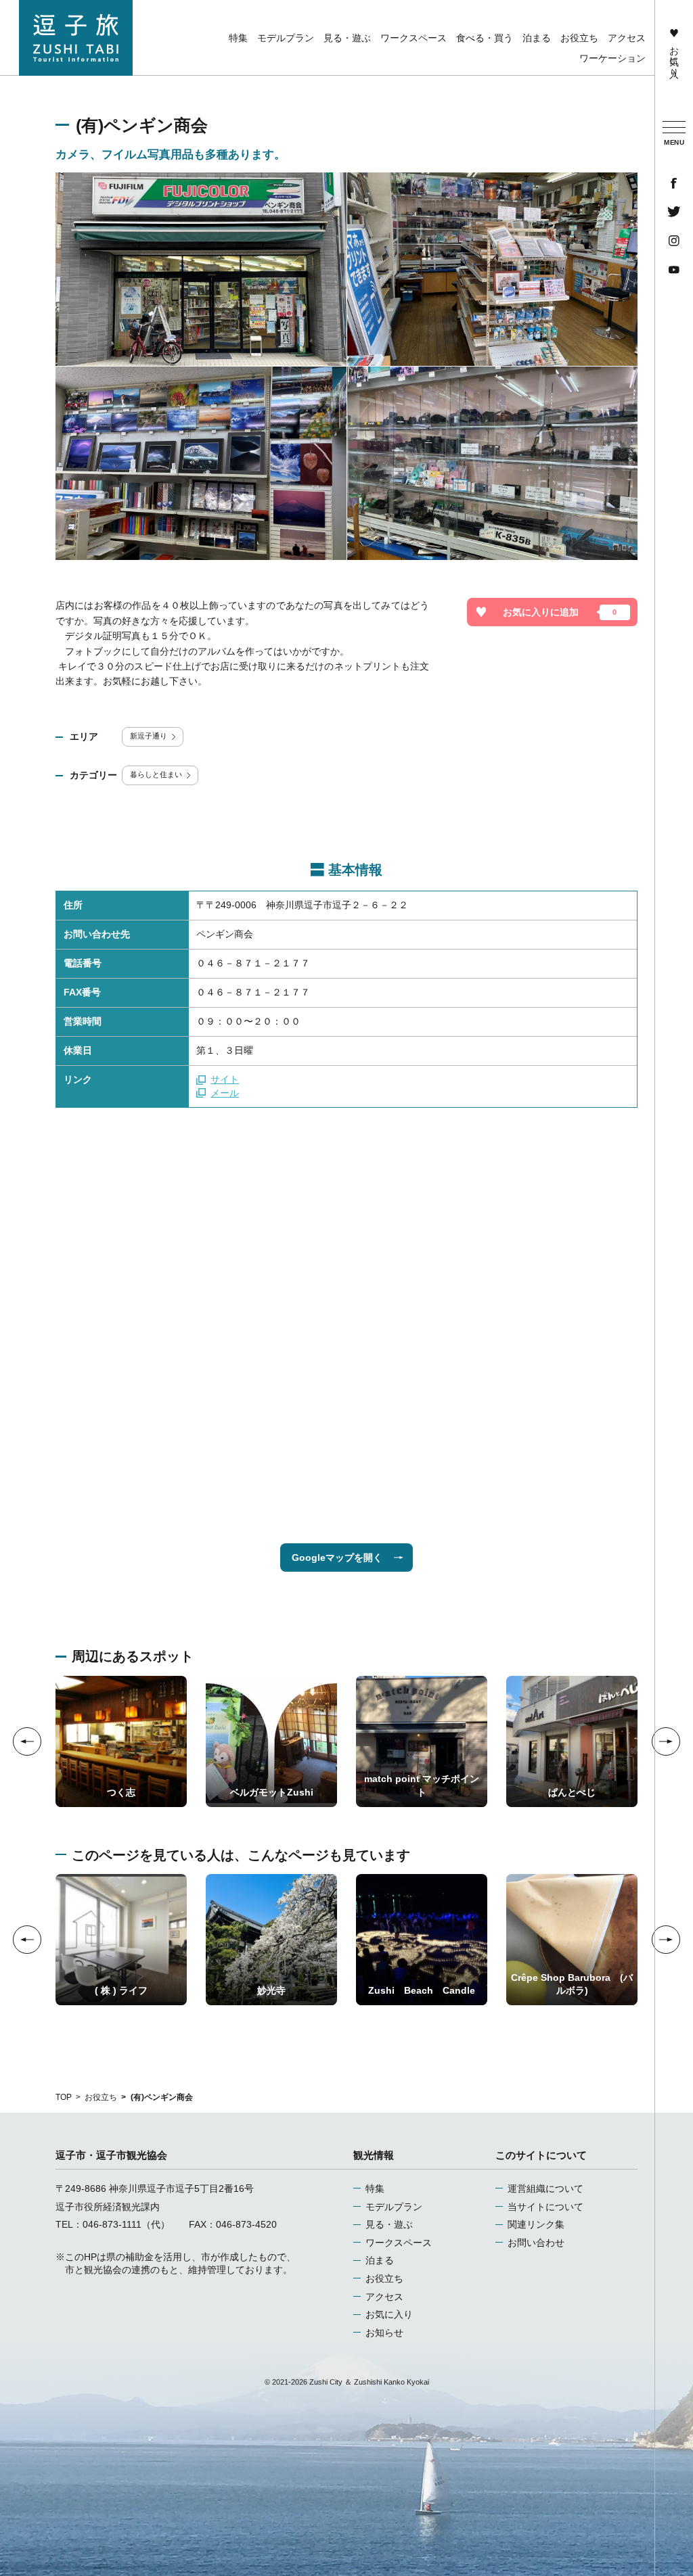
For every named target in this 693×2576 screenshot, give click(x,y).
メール (225, 1093)
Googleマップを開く (337, 1558)
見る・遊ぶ (389, 2224)
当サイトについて (545, 2207)
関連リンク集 (536, 2224)
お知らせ (384, 2333)
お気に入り (674, 56)
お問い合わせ (536, 2243)
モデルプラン (394, 2207)
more (67, 1681)
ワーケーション (612, 58)
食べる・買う (485, 38)
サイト (225, 1079)
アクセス (384, 2297)
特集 (375, 2188)
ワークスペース (399, 2243)
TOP (64, 2097)
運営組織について (545, 2188)
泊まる (380, 2260)
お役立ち (101, 2097)
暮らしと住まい (156, 774)
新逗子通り (149, 736)
